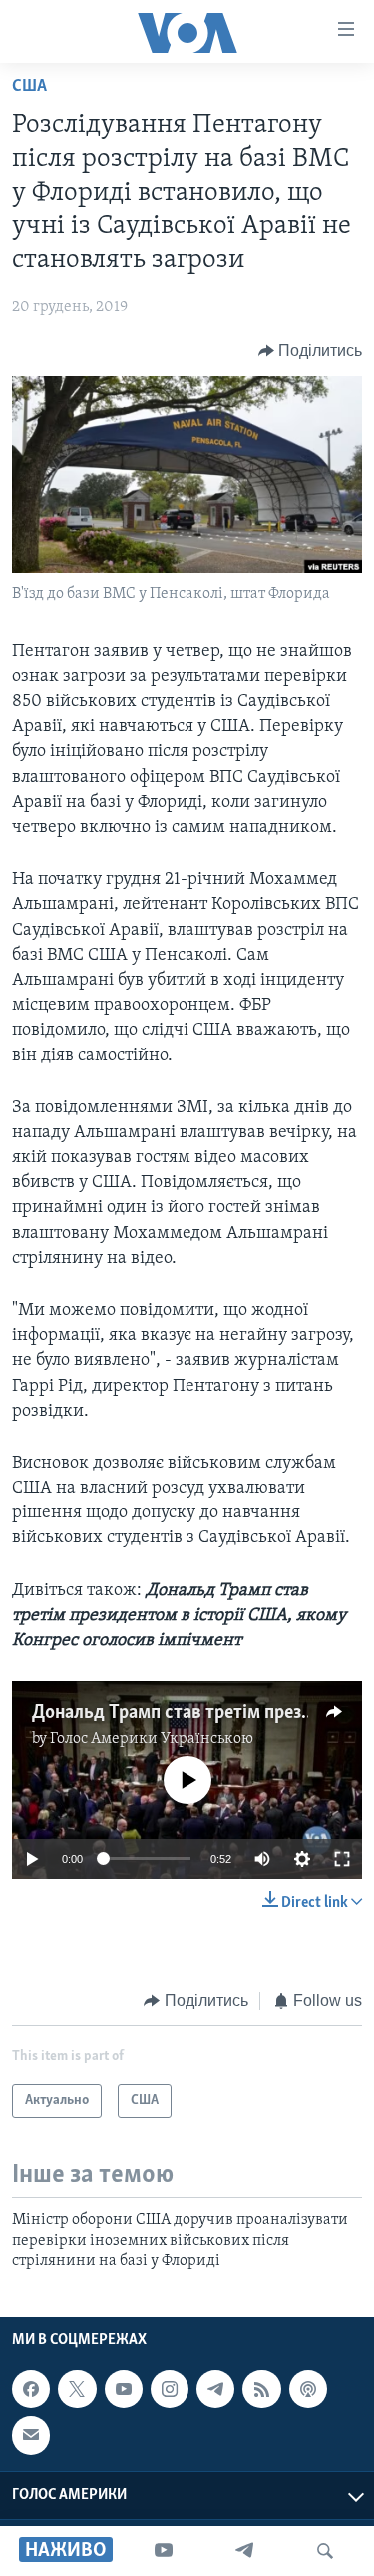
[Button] (311, 351)
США (29, 87)
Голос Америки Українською (152, 1739)
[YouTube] (164, 2551)
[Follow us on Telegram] (215, 2389)
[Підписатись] (31, 2436)
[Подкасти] (308, 2389)
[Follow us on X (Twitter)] (77, 2389)
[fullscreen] (342, 1859)
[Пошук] (325, 2551)
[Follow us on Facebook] (31, 2389)
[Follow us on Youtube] (124, 2389)
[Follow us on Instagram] (170, 2389)
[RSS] (261, 2389)
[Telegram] (244, 2551)
